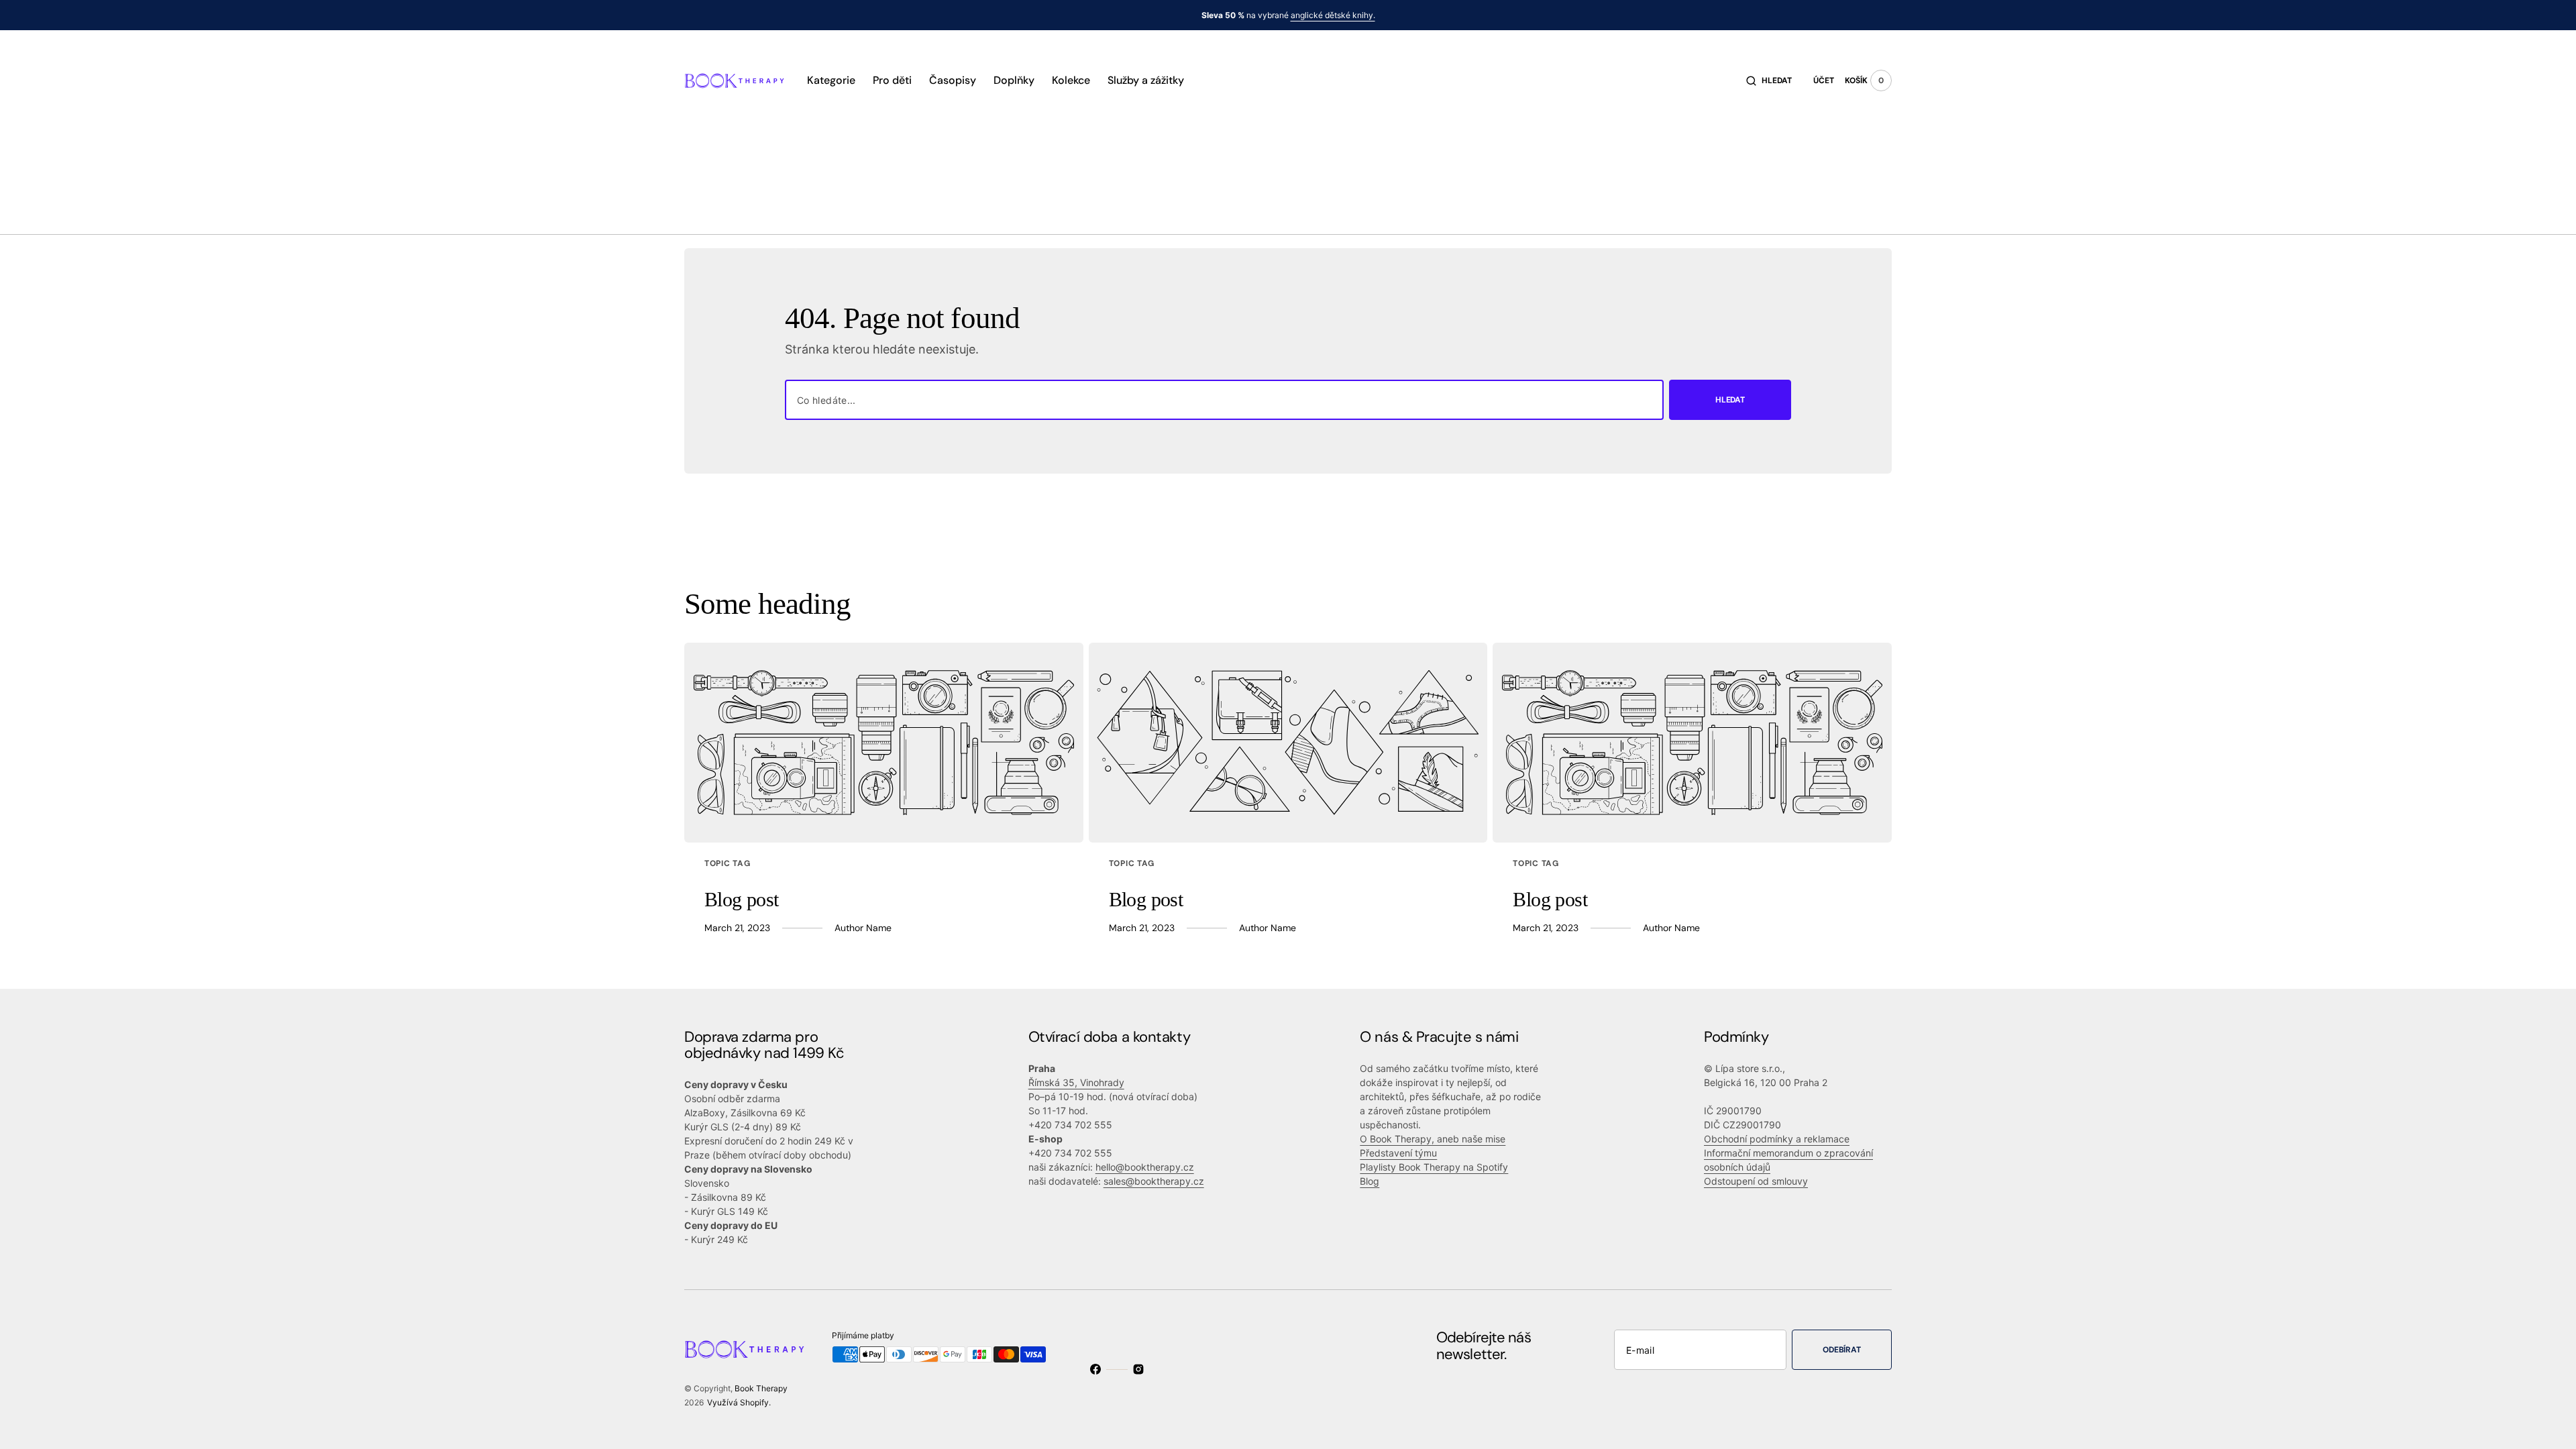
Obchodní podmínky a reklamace (1777, 1139)
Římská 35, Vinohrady (1076, 1082)
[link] (884, 743)
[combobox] (1224, 400)
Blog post (742, 899)
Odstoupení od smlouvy (1756, 1181)
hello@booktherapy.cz (1145, 1167)
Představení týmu (1398, 1153)
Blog (1370, 1181)
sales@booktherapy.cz (1154, 1181)
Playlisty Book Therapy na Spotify (1434, 1167)
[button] (1769, 80)
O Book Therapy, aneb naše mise (1433, 1139)
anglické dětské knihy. (1333, 15)
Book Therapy (761, 1388)
